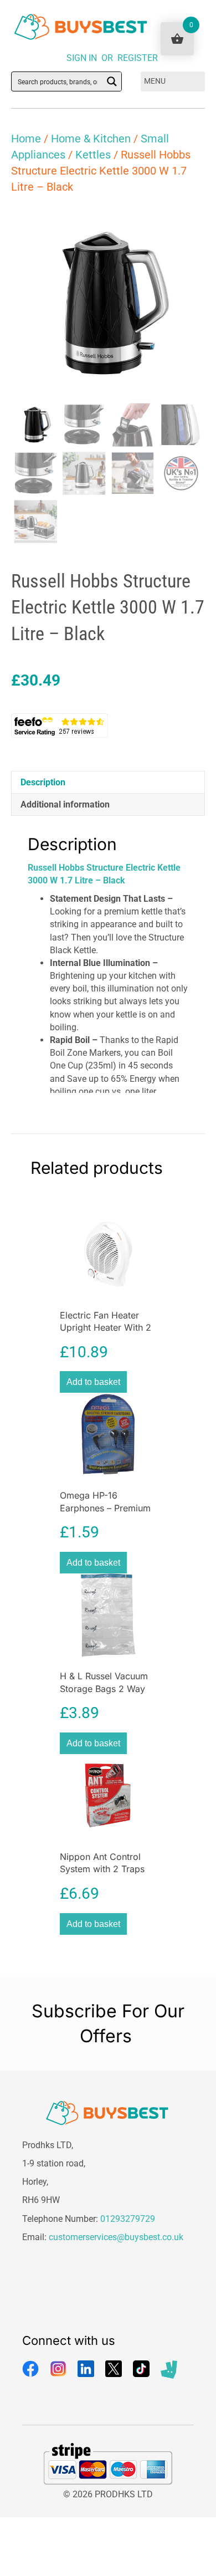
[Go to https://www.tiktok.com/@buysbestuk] (141, 2369)
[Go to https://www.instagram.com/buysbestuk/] (58, 2369)
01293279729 (128, 2219)
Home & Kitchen (91, 139)
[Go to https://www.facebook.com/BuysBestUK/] (30, 2369)
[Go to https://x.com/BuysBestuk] (114, 2369)
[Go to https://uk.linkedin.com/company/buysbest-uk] (86, 2369)
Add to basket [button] (93, 1382)
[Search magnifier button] (112, 81)
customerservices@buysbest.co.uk (116, 2237)
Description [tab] (43, 782)
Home (26, 139)
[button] (186, 225)
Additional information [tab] (65, 804)
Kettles (93, 155)
